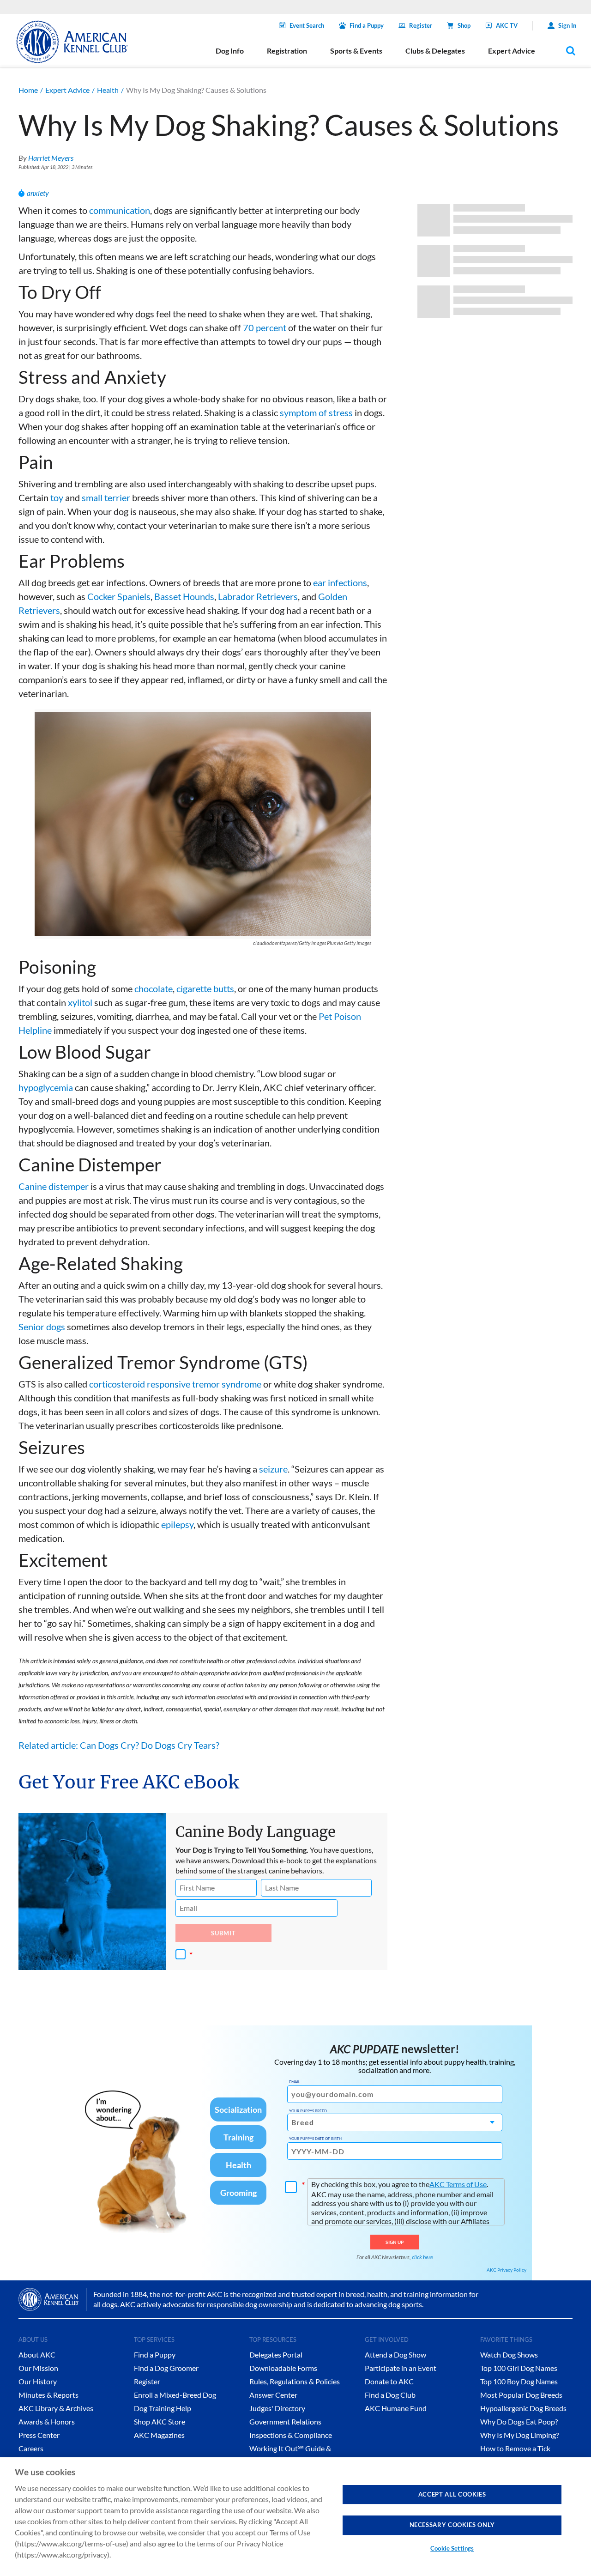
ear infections (340, 582)
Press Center (39, 2435)
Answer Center (273, 2395)
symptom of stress (316, 412)
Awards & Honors (47, 2421)
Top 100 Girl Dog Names (519, 2368)
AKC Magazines (159, 2435)
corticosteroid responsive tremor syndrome (175, 1384)
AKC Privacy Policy (507, 2270)
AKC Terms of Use (458, 2184)
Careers (31, 2448)
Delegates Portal (276, 2355)
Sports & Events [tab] (356, 51)
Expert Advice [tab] (512, 51)
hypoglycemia (46, 1087)
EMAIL (294, 2082)
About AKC (37, 2355)
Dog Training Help (163, 2408)
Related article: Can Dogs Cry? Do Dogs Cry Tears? (119, 1745)
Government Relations (285, 2421)
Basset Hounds (184, 596)
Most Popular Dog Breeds (521, 2395)
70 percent (265, 327)
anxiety (38, 193)
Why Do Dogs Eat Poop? (519, 2421)
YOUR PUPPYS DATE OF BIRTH (315, 2139)
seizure (273, 1469)
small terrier (106, 497)
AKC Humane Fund (396, 2408)
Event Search (307, 25)
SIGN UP (395, 2242)
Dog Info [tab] (230, 51)
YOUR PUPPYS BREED (308, 2111)
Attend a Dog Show (395, 2355)
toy (57, 497)
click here (422, 2257)
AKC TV (507, 25)
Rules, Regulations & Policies (295, 2381)
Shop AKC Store (160, 2421)
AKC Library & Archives (56, 2408)
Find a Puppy (367, 25)
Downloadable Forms (283, 2368)
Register (421, 25)
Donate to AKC (389, 2381)
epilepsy (177, 1524)
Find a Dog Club (390, 2395)
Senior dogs (42, 1327)
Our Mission (38, 2368)
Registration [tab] (287, 51)
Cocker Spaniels (119, 596)
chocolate (154, 988)
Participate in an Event (401, 2368)
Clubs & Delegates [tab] (435, 51)
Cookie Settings (452, 2548)
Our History (38, 2381)
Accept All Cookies (452, 2494)
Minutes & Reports (48, 2395)
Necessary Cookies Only (452, 2525)
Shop (464, 25)
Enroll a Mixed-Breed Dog (175, 2395)
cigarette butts (205, 988)
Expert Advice (67, 90)
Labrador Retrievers (258, 596)
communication (120, 210)
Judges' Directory (277, 2408)
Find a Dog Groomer (166, 2368)
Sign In (567, 25)
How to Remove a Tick (515, 2448)
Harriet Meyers (51, 158)
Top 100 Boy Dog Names (519, 2381)
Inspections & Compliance (291, 2435)
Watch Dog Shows (509, 2355)
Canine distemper (54, 1186)
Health (108, 90)
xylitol (80, 1002)
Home (28, 90)
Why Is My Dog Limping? (519, 2435)
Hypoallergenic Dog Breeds (523, 2408)
